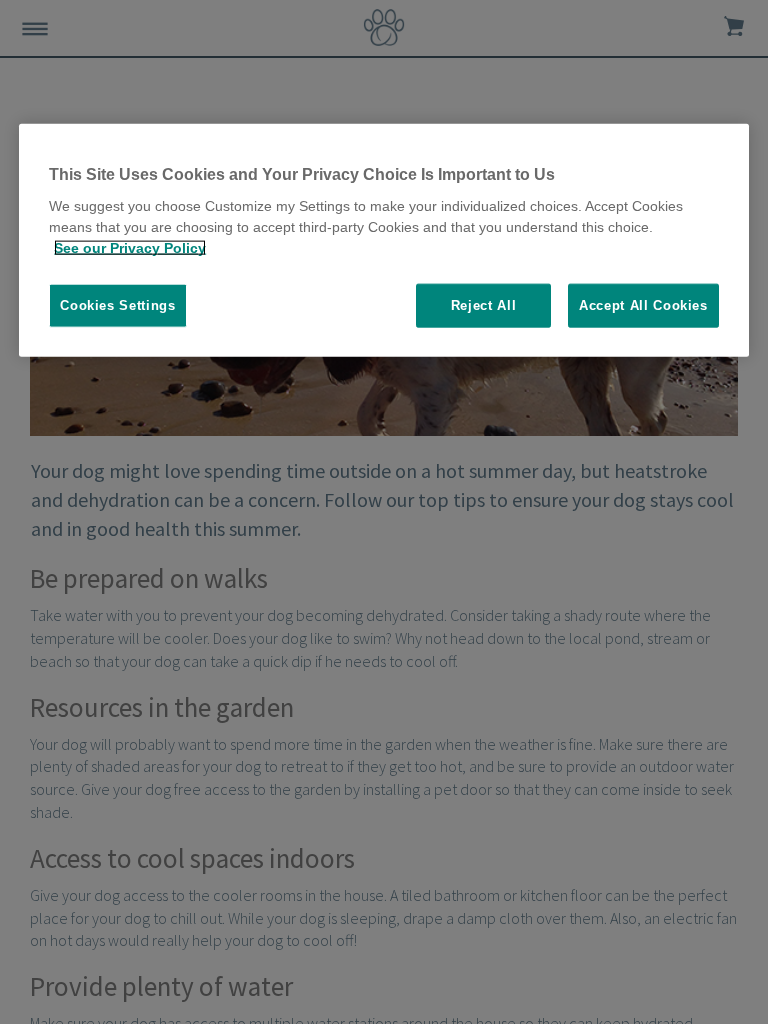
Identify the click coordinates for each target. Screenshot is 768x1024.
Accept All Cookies (643, 305)
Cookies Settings (117, 305)
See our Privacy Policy (130, 248)
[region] (384, 240)
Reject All (484, 305)
